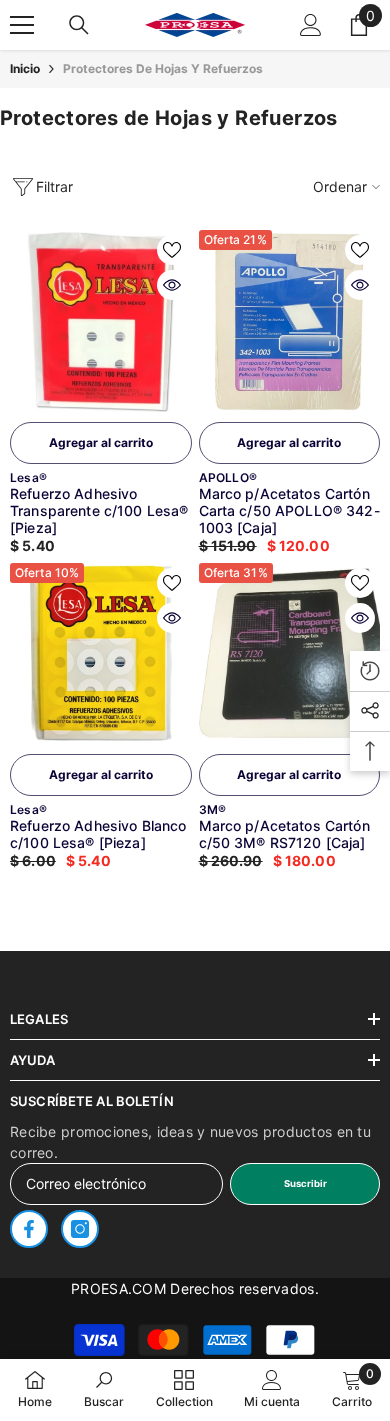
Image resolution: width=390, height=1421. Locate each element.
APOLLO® (228, 477)
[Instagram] (80, 1229)
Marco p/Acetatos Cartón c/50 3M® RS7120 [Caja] (284, 834)
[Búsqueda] (79, 25)
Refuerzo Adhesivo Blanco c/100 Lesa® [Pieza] (98, 834)
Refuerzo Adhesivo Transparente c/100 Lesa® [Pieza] (99, 510)
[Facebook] (29, 1229)
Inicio (25, 68)
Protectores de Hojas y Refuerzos (163, 68)
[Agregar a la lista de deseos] (172, 250)
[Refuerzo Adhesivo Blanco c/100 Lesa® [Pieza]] (101, 654)
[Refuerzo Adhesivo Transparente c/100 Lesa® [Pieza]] (101, 321)
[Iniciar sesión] (311, 25)
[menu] (22, 25)
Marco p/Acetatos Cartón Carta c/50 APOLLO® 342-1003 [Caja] (289, 510)
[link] (104, 1389)
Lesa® (28, 477)
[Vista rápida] (172, 285)
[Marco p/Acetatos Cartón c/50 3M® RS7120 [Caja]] (290, 654)
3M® (213, 809)
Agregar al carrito (101, 442)
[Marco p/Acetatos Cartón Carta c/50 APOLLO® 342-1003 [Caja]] (290, 321)
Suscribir (305, 1183)
